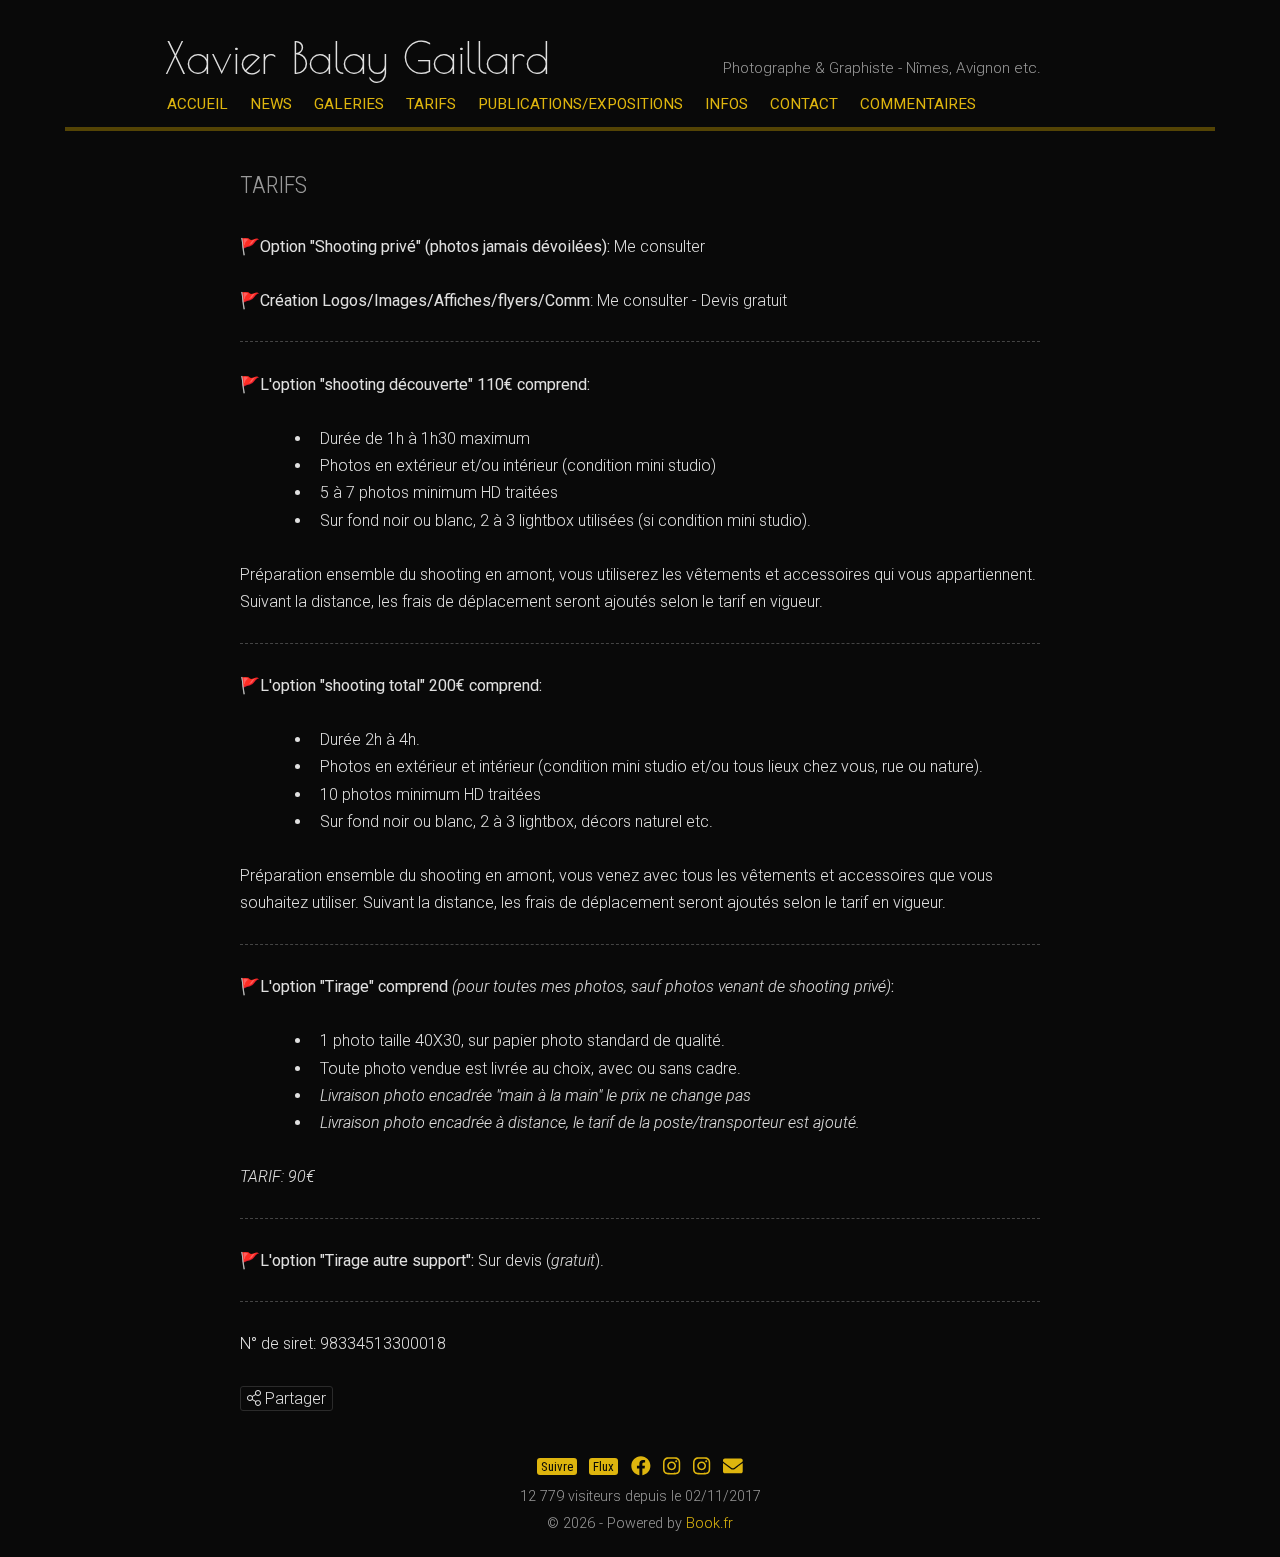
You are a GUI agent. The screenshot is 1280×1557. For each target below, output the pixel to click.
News (271, 104)
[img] (254, 1398)
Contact (804, 104)
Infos (726, 104)
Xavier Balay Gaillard (357, 57)
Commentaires (918, 104)
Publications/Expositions (580, 104)
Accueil (197, 104)
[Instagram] (671, 1466)
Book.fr (709, 1523)
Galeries (349, 104)
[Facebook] (641, 1466)
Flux (603, 1466)
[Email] (733, 1466)
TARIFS (431, 104)
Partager (293, 1398)
